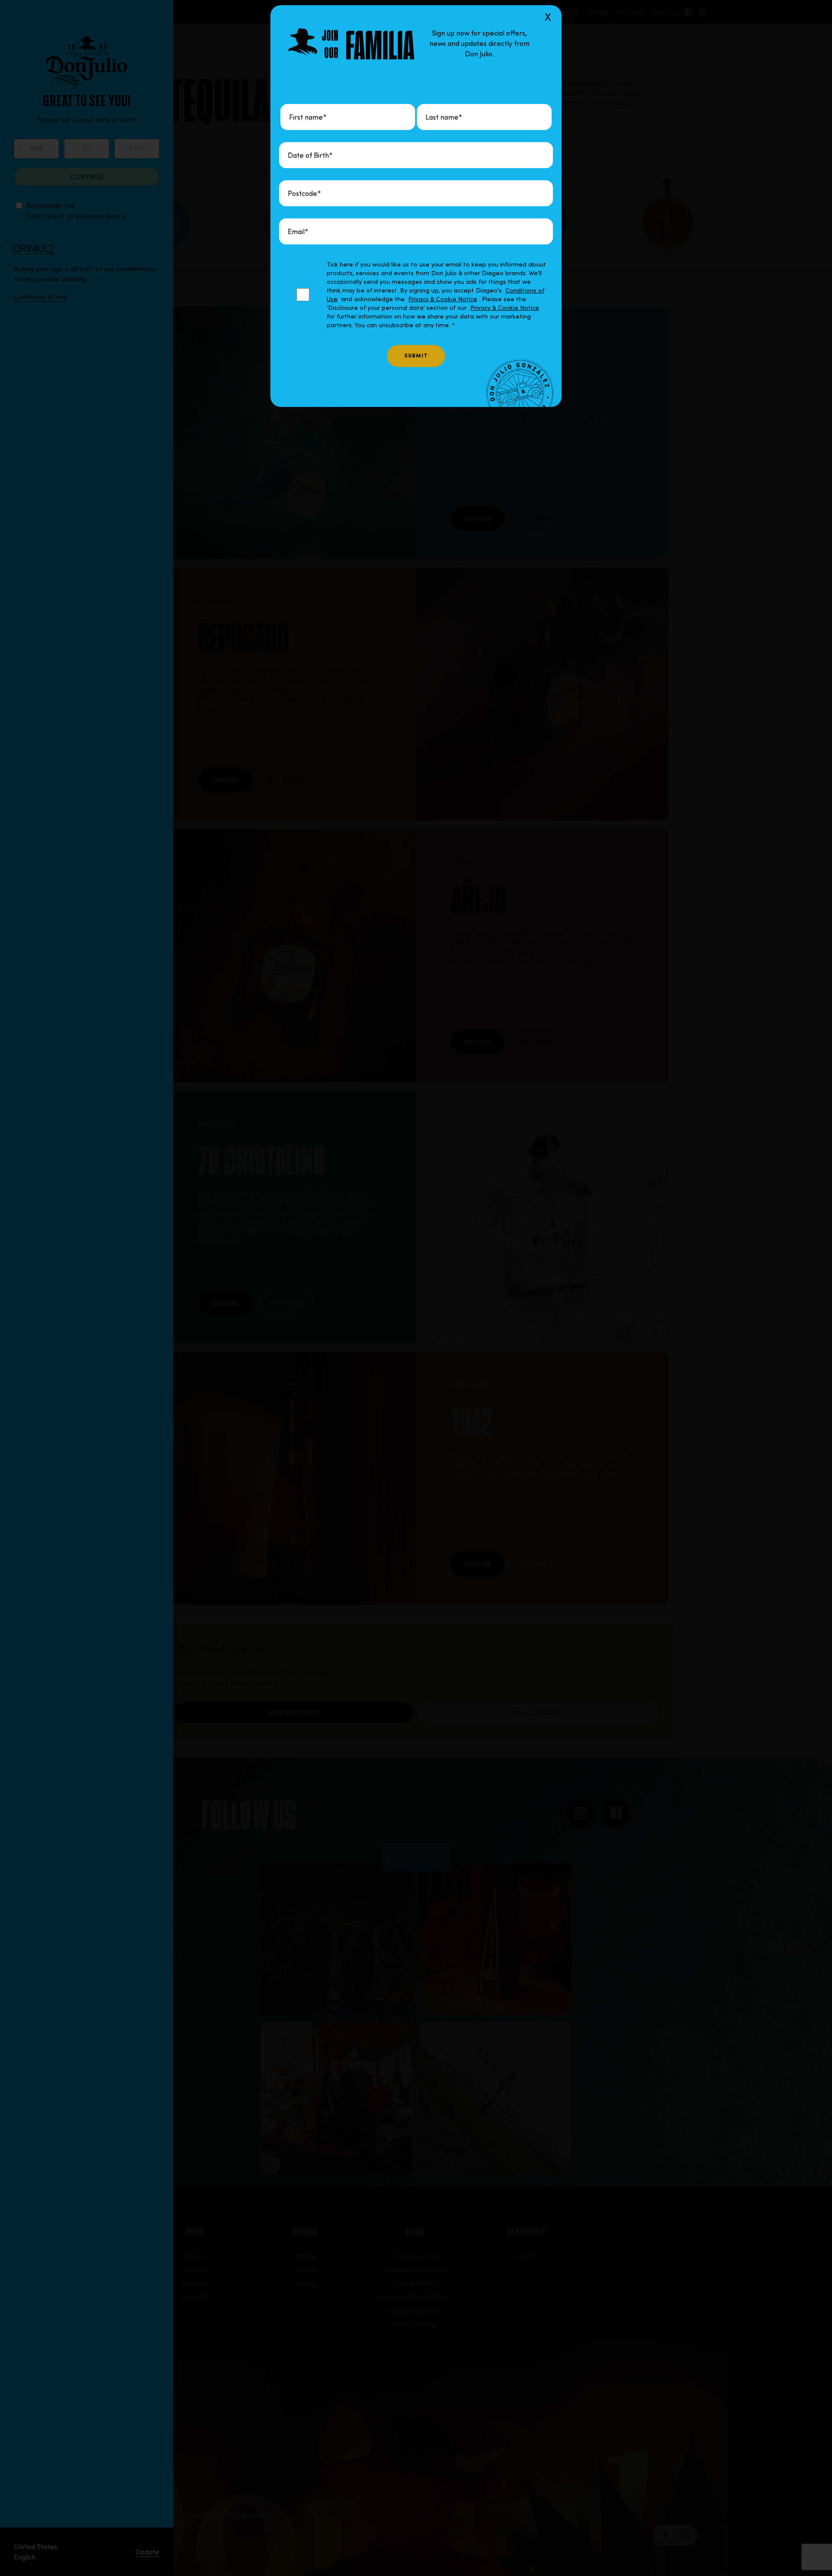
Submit (416, 356)
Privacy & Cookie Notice (443, 299)
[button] (416, 1288)
